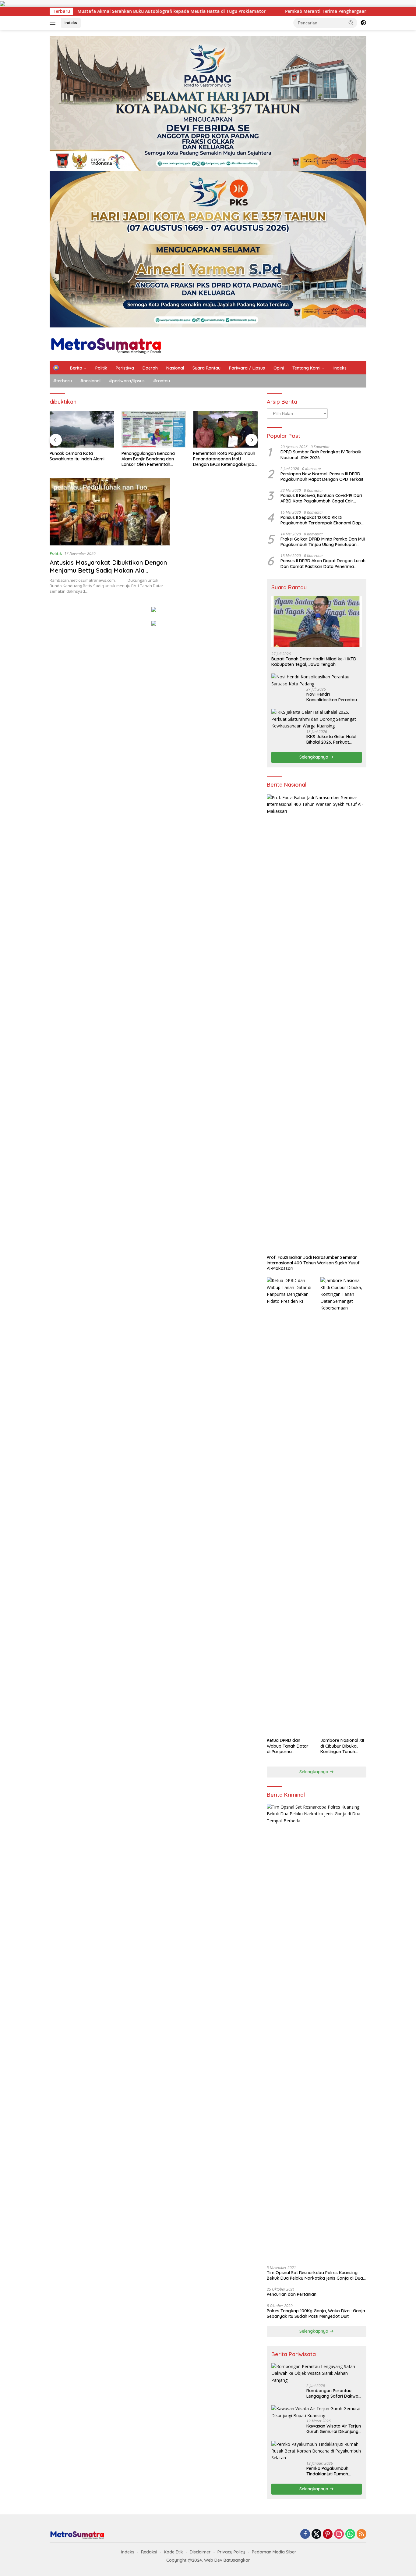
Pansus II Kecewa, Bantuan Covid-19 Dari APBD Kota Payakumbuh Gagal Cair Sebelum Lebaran (321, 498)
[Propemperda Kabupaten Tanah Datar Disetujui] (225, 429)
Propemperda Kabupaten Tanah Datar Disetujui (219, 456)
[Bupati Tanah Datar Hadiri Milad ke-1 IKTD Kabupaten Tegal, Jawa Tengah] (317, 622)
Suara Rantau (206, 368)
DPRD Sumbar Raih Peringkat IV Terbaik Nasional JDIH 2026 (321, 455)
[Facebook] (305, 2534)
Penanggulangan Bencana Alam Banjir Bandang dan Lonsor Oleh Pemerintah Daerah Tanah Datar (76, 459)
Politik (101, 368)
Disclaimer (200, 2552)
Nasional (175, 368)
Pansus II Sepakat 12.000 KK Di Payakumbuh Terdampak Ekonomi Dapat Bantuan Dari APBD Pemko (323, 520)
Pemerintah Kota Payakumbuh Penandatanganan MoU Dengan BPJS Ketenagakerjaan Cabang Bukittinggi (153, 459)
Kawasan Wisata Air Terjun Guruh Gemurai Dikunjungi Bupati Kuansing (334, 2429)
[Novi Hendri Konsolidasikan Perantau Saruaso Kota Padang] (317, 680)
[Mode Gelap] (363, 23)
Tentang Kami (306, 368)
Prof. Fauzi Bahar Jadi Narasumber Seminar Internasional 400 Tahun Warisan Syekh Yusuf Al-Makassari (313, 1263)
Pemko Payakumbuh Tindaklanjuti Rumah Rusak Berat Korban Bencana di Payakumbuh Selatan (332, 2471)
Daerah (150, 368)
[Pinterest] (328, 2534)
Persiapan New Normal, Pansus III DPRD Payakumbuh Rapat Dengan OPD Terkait (322, 477)
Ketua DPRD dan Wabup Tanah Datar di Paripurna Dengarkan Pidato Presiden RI (288, 1746)
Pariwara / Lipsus (247, 368)
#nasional (90, 381)
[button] (351, 23)
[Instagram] (339, 2534)
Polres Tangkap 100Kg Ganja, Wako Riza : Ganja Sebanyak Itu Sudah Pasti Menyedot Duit (316, 2313)
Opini (279, 368)
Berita (76, 368)
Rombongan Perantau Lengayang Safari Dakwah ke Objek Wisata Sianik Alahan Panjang (334, 2393)
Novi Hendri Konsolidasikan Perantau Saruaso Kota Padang (332, 697)
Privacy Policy (231, 2552)
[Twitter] (316, 2534)
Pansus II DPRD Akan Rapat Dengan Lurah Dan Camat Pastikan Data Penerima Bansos (323, 563)
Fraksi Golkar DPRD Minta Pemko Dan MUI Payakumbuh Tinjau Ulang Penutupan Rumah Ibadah (323, 542)
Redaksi (149, 2552)
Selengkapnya (314, 757)
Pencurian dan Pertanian (292, 2294)
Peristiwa (125, 368)
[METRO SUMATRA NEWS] (106, 344)
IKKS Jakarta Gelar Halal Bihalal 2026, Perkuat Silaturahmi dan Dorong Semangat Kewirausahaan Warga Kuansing (333, 739)
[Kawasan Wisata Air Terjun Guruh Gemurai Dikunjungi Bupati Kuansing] (317, 2412)
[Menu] (54, 23)
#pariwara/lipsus (127, 381)
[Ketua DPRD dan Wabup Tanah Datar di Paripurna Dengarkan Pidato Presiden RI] (290, 1506)
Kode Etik (173, 2552)
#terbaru (63, 381)
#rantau (162, 381)
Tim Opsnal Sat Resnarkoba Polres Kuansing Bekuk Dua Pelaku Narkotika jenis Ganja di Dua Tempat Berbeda (315, 2275)
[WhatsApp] (350, 2534)
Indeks (71, 23)
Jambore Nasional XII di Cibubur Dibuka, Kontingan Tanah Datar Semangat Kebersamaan (342, 1746)
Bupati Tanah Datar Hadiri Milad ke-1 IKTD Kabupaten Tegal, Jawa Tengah (314, 662)
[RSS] (361, 2534)
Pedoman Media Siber (274, 2552)
